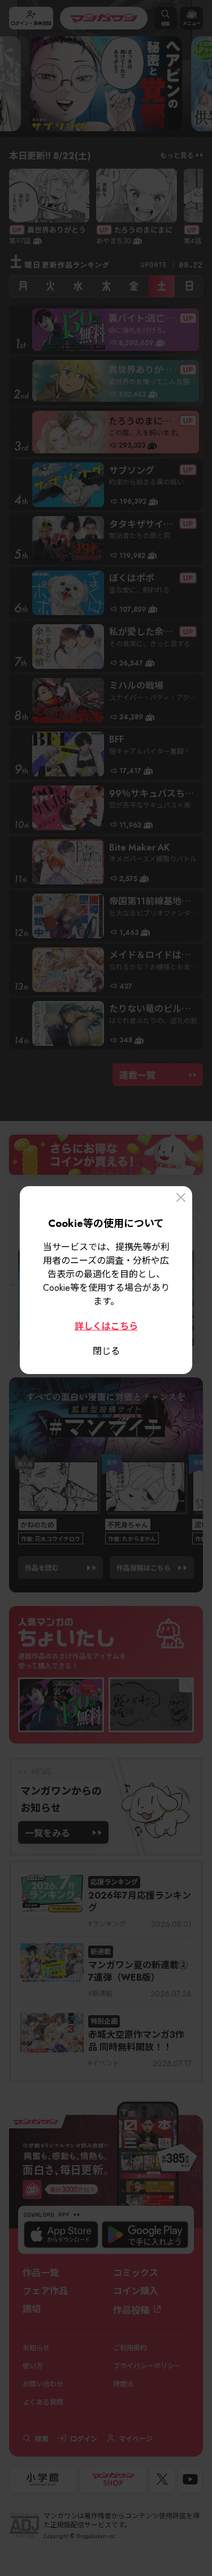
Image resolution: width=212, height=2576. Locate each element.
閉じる (106, 1350)
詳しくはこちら (106, 1325)
